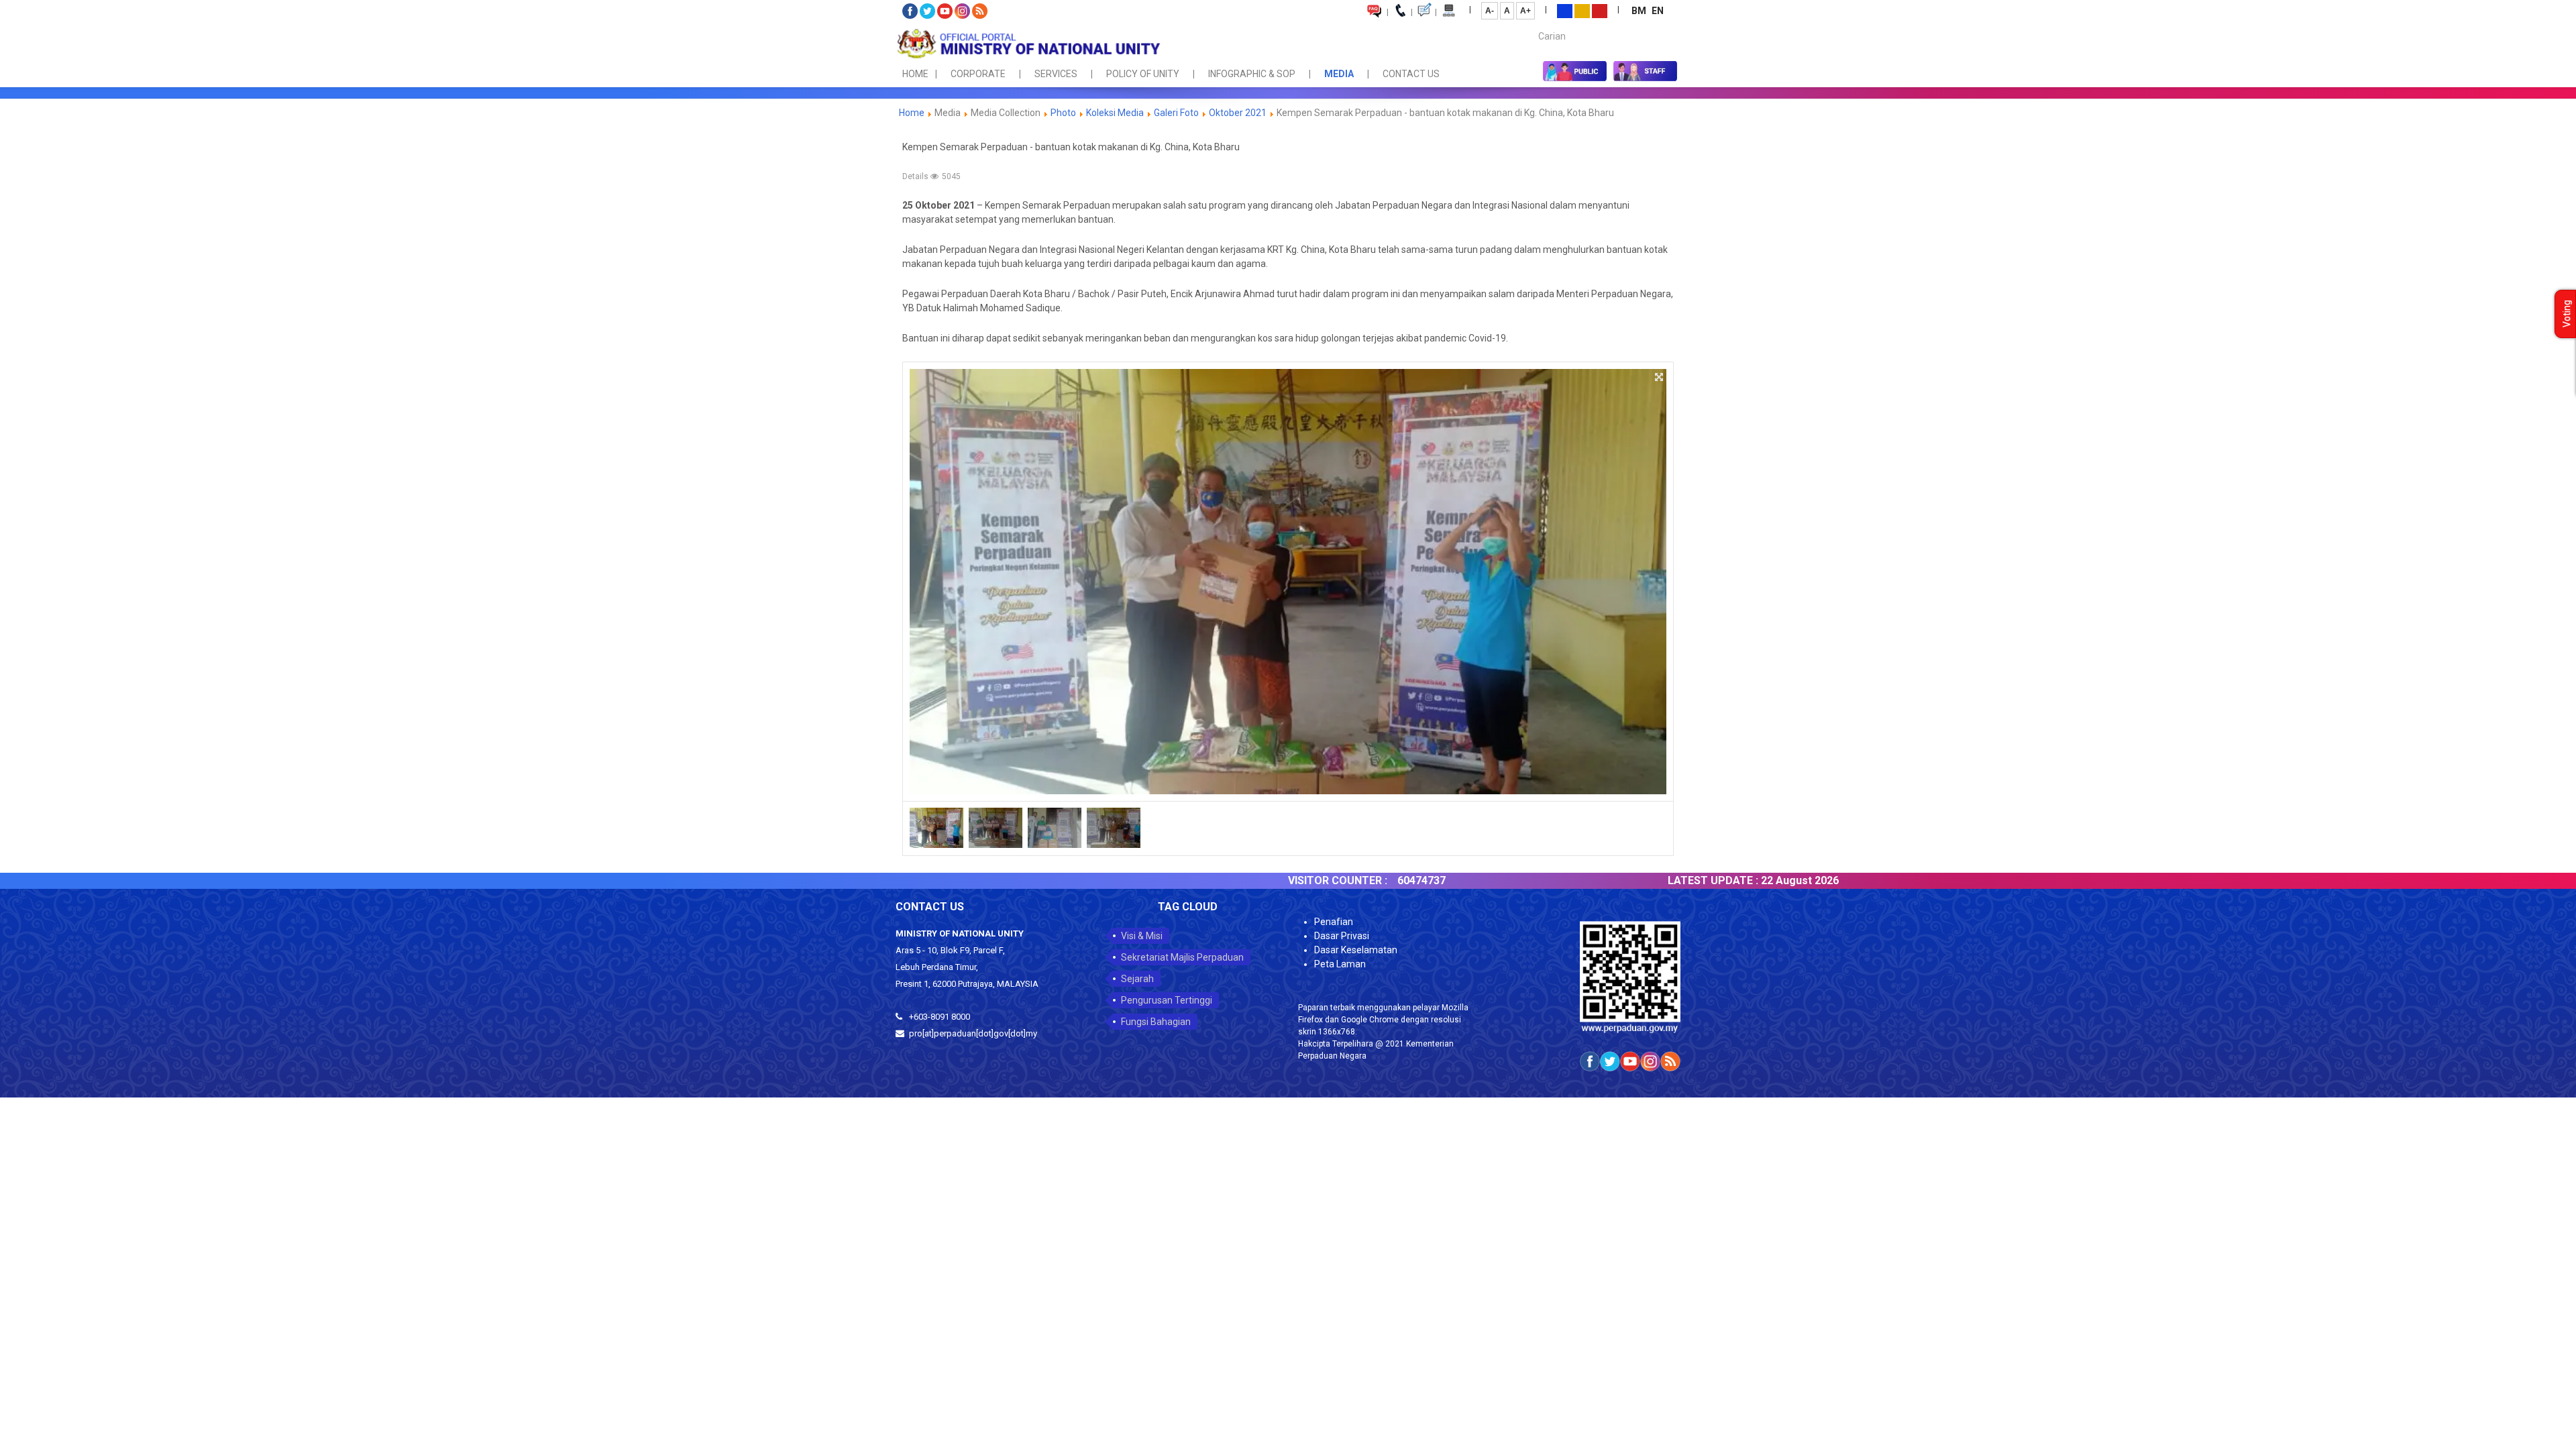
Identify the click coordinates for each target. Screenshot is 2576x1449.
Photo (1063, 113)
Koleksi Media (1115, 113)
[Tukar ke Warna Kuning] (1582, 10)
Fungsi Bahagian (1156, 1022)
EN (1658, 11)
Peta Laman (1340, 964)
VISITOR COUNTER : (1254, 880)
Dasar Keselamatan (1356, 950)
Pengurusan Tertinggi (1167, 1000)
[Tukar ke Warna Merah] (1600, 10)
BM (1640, 11)
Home (912, 113)
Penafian (1334, 922)
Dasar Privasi (1342, 936)
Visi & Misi (1142, 936)
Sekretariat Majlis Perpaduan (1182, 957)
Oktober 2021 (1238, 113)
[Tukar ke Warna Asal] (1565, 10)
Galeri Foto (1176, 113)
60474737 (1338, 880)
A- (1490, 11)
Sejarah (1137, 979)
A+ (1525, 11)
